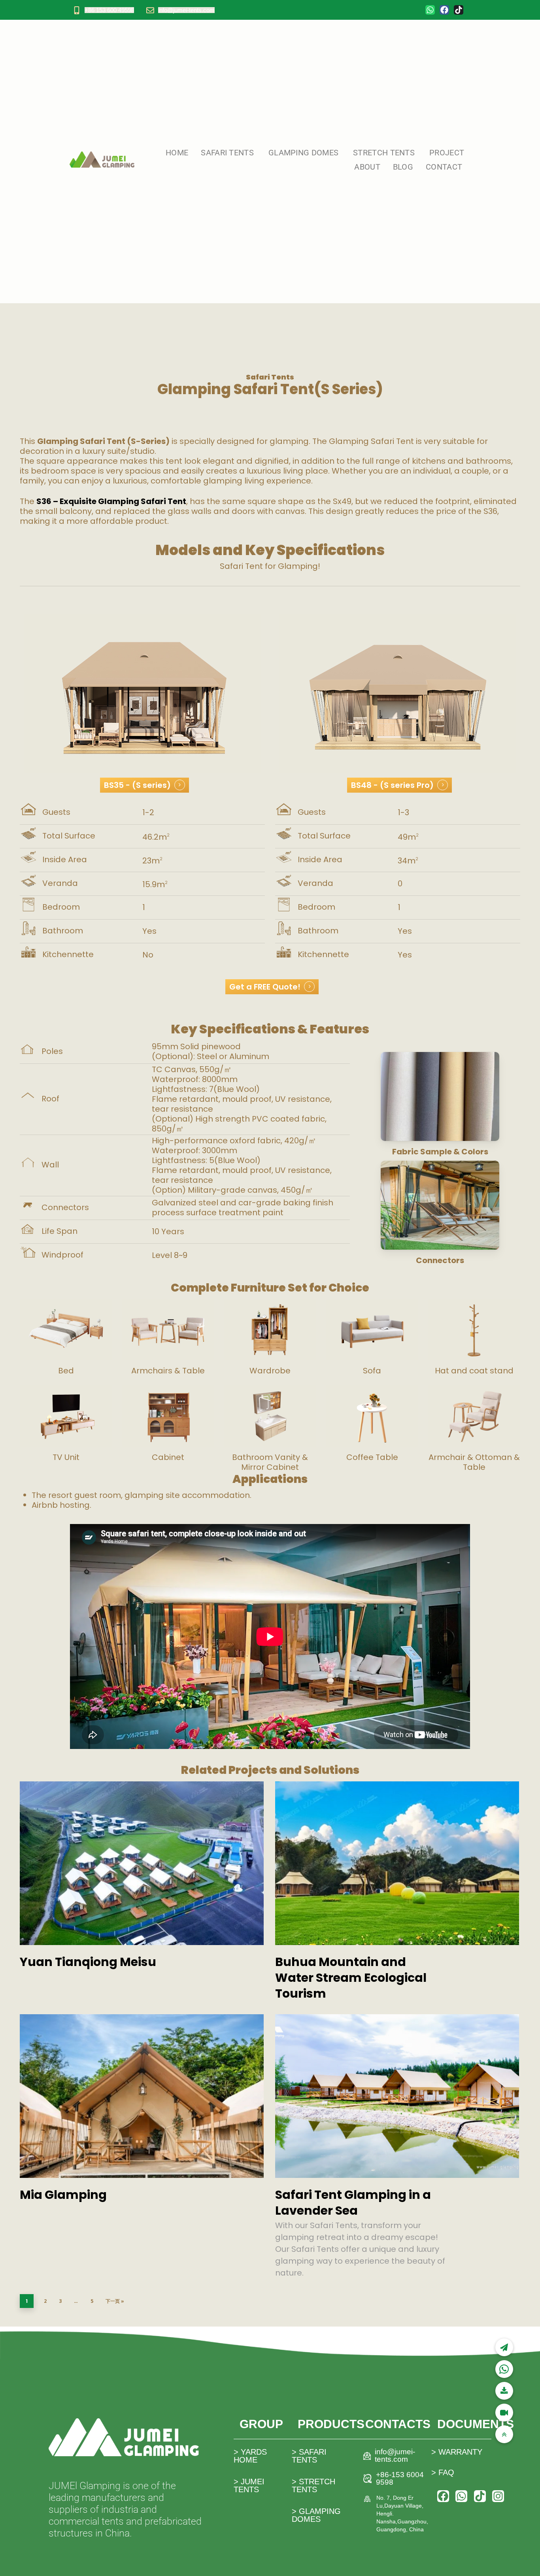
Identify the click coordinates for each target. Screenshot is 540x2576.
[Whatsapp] (430, 10)
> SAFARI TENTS (309, 2456)
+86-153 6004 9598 (400, 2478)
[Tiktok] (459, 10)
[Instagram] (498, 2496)
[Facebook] (444, 10)
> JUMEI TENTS (249, 2485)
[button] (504, 2434)
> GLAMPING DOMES (316, 2515)
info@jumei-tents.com (186, 10)
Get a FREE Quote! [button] (265, 987)
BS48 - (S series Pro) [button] (392, 785)
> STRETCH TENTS (313, 2485)
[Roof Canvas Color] (440, 1096)
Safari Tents (270, 377)
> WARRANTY (457, 2452)
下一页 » (115, 2301)
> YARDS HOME (250, 2456)
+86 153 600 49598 (109, 10)
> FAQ (443, 2472)
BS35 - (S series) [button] (137, 785)
